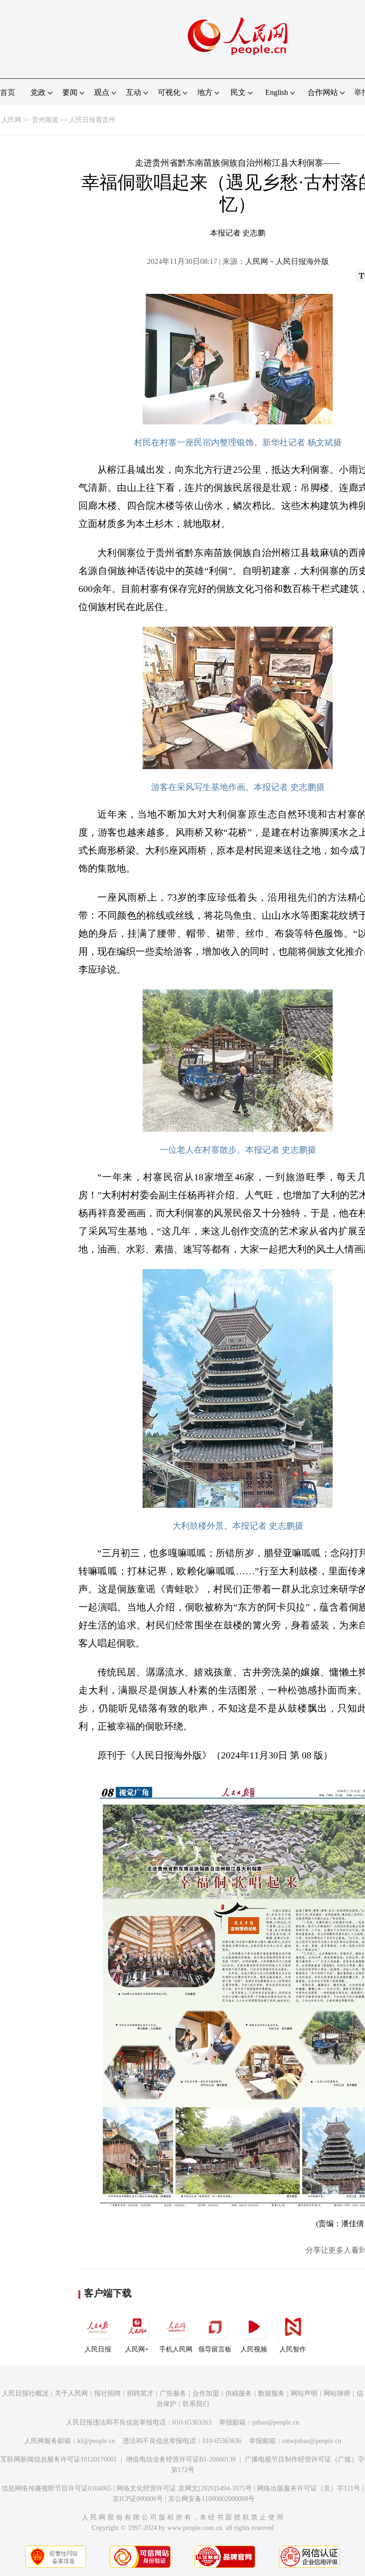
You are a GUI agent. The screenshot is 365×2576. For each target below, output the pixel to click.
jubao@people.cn (276, 2422)
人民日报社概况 (25, 2393)
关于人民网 (71, 2393)
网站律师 (337, 2393)
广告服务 (173, 2393)
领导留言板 (215, 2349)
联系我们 (196, 2404)
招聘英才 (140, 2393)
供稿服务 (239, 2393)
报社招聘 (107, 2393)
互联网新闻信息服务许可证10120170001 (59, 2459)
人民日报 (98, 2349)
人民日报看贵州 (92, 120)
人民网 (11, 120)
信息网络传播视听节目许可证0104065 (56, 2488)
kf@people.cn (96, 2441)
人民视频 (254, 2349)
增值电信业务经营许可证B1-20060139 (181, 2459)
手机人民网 (176, 2349)
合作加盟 (206, 2393)
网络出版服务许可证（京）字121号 (309, 2488)
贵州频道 (45, 120)
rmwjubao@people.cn (312, 2441)
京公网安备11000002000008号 (211, 2499)
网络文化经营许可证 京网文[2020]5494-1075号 (184, 2488)
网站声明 (304, 2393)
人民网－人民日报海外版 (287, 261)
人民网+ (137, 2349)
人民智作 (293, 2349)
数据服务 (271, 2393)
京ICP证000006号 (138, 2499)
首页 (8, 92)
